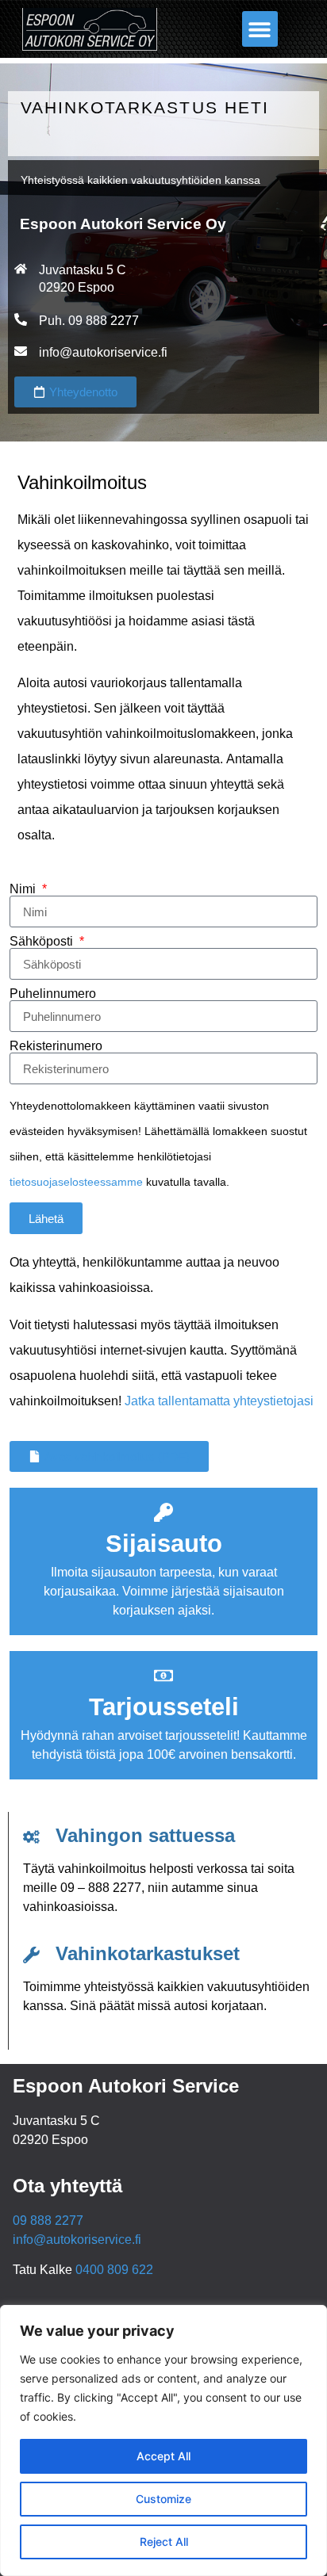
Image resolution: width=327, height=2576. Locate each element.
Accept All (163, 2456)
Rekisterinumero (56, 1046)
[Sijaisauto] (163, 1512)
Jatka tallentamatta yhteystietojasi (219, 1401)
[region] (163, 2440)
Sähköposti (43, 942)
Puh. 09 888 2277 (89, 321)
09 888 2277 (48, 2221)
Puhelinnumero (53, 994)
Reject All (164, 2542)
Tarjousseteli (164, 1707)
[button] (260, 29)
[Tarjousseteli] (163, 1676)
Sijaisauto (164, 1544)
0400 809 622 (114, 2270)
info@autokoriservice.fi (103, 352)
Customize (163, 2499)
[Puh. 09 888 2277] (21, 319)
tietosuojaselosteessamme (76, 1182)
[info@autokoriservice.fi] (21, 351)
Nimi (24, 889)
